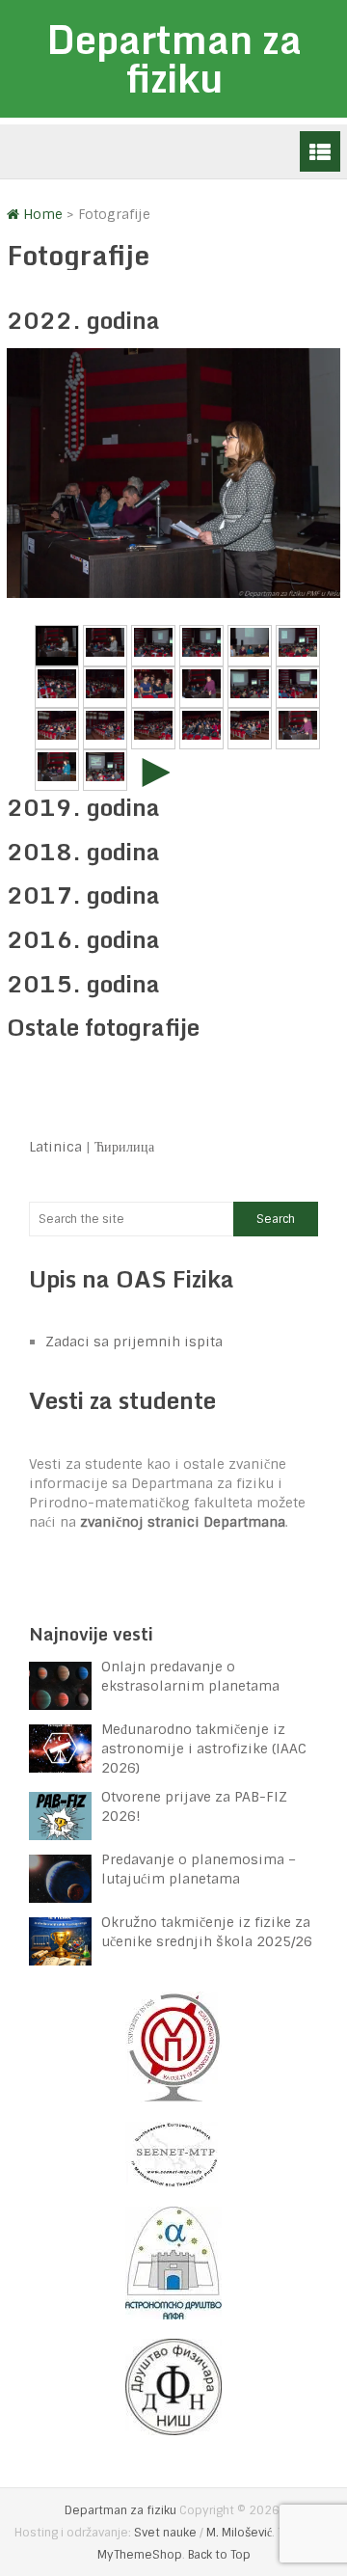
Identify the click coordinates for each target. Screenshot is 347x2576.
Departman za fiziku (174, 58)
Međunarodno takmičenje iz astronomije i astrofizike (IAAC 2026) (204, 1749)
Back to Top (219, 2555)
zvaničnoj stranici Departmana (183, 1522)
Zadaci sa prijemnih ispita (134, 1342)
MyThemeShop (140, 2555)
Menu (320, 151)
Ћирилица (124, 1147)
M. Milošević (239, 2533)
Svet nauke (165, 2533)
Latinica (55, 1147)
